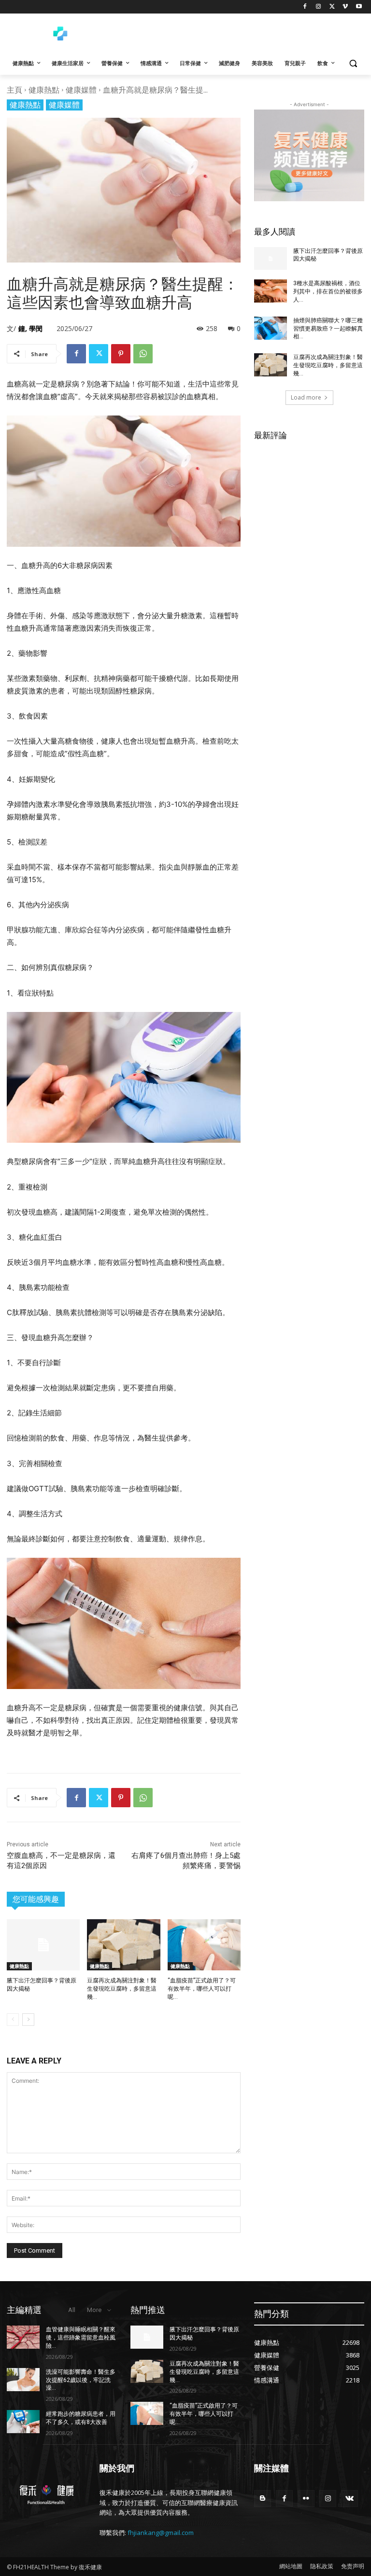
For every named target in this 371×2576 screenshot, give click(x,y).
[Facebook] (305, 7)
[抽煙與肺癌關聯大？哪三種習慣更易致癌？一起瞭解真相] (271, 328)
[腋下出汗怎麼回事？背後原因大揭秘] (43, 1945)
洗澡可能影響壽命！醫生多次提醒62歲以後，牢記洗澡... (81, 2380)
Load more (306, 397)
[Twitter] (332, 7)
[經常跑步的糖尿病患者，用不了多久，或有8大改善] (23, 2422)
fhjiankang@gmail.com (161, 2533)
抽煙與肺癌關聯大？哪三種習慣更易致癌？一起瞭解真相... (328, 329)
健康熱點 (44, 90)
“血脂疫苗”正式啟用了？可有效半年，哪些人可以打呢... (202, 1989)
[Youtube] (359, 7)
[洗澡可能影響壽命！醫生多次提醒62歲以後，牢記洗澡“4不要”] (23, 2380)
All (72, 2310)
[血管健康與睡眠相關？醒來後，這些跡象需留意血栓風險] (23, 2337)
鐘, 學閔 (30, 328)
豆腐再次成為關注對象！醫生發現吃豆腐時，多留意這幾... (122, 1989)
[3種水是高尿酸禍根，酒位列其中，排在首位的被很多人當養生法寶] (271, 291)
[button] (353, 63)
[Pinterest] (121, 354)
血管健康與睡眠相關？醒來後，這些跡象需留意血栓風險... (81, 2338)
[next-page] (28, 2020)
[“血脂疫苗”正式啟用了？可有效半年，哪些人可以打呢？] (204, 1945)
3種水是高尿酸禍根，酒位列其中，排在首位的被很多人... (328, 291)
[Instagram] (319, 7)
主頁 (14, 90)
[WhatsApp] (143, 354)
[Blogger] (263, 2499)
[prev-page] (13, 2020)
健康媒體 (81, 90)
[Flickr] (306, 2499)
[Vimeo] (345, 7)
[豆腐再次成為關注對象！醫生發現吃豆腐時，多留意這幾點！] (123, 1945)
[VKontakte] (350, 2499)
